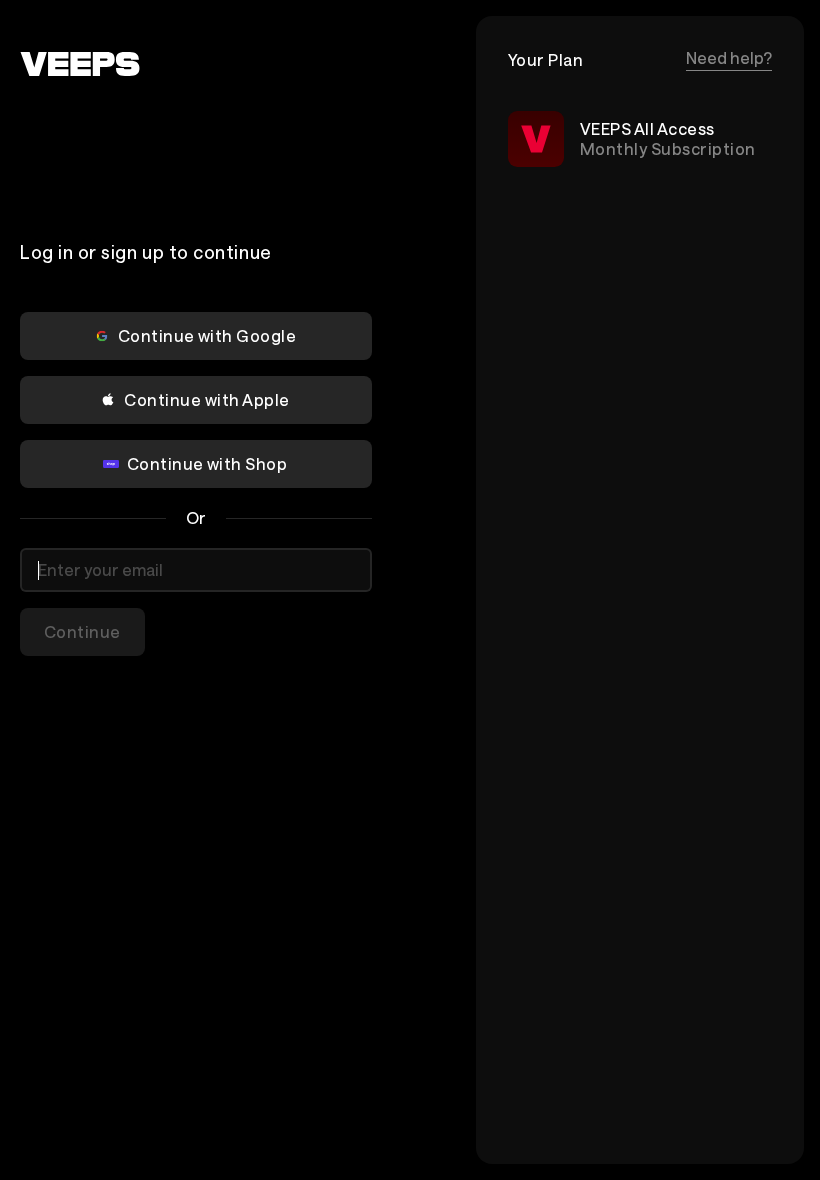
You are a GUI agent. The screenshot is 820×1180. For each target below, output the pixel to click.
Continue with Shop (207, 463)
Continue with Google (207, 335)
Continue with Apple (206, 399)
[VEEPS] (80, 64)
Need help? (729, 57)
